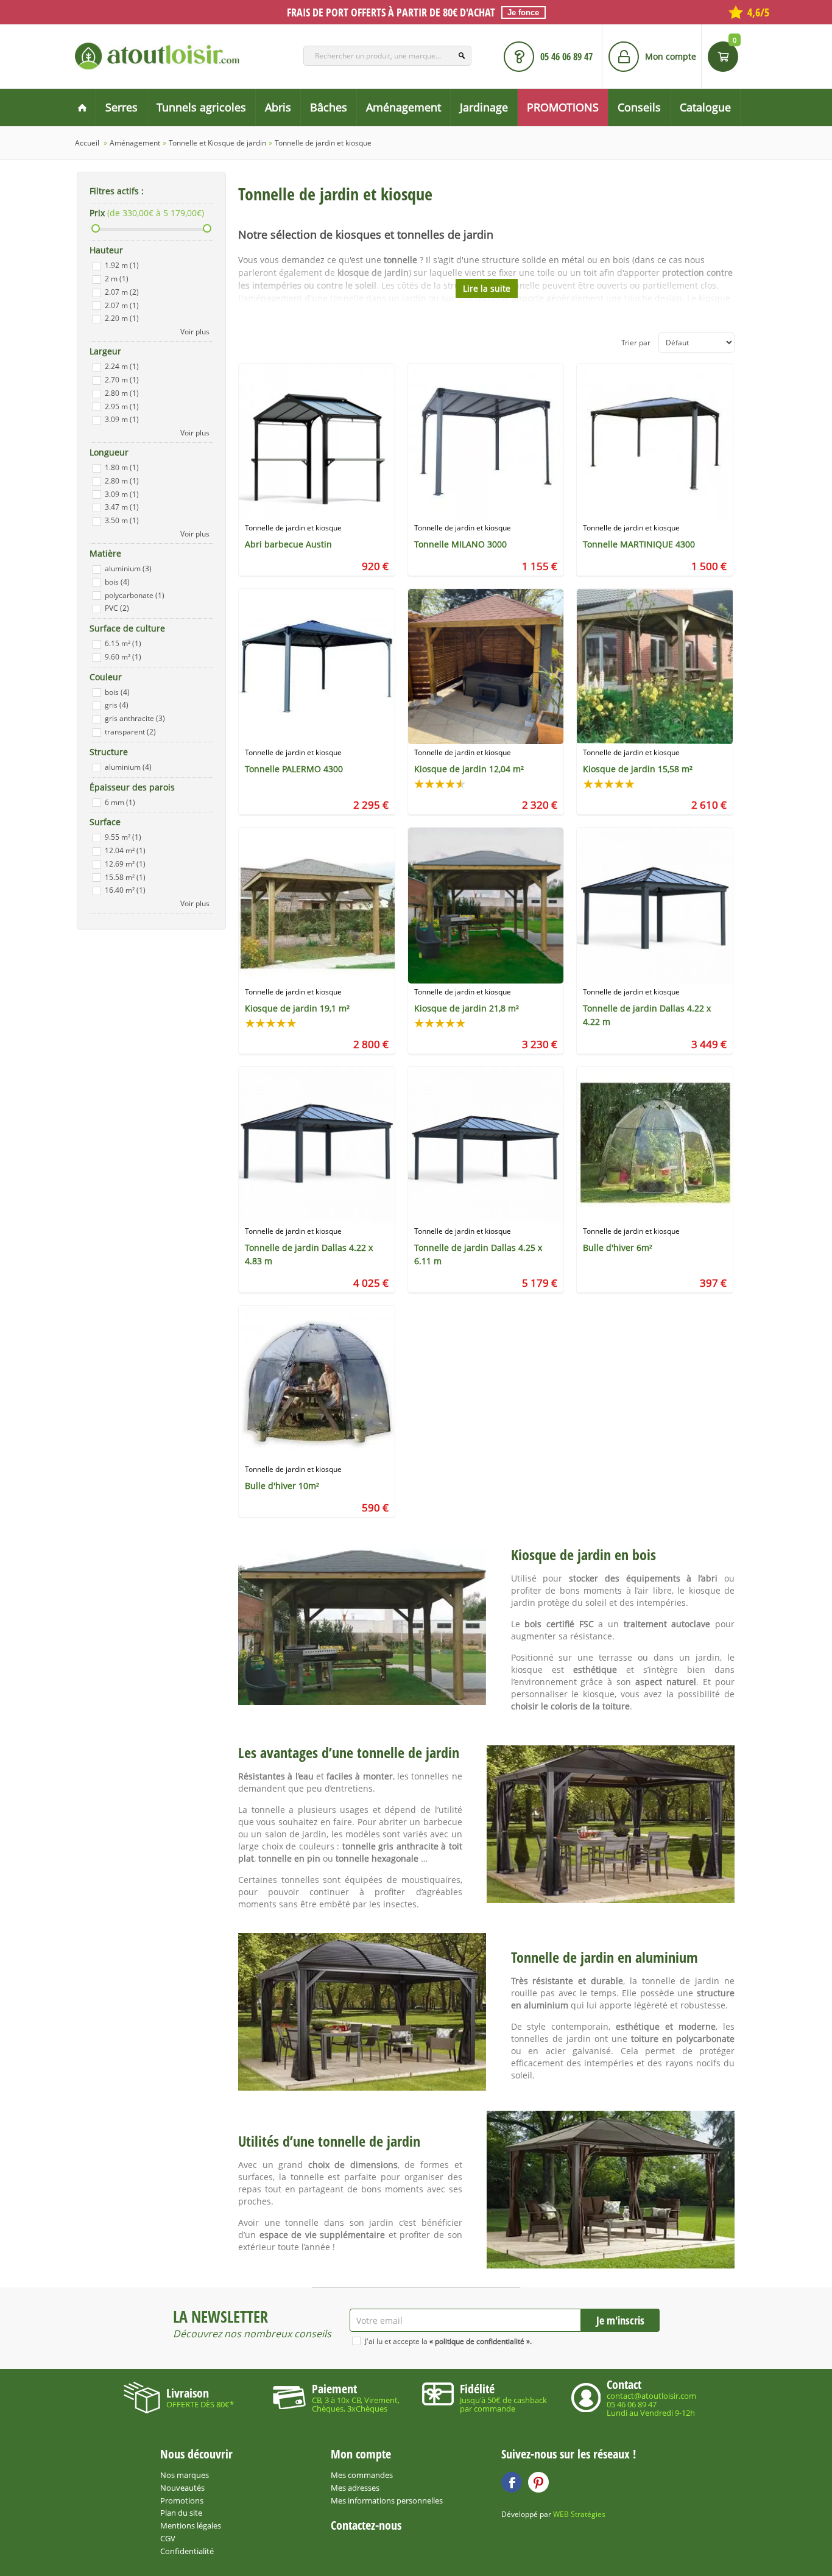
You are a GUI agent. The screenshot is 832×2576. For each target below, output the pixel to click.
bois (117, 582)
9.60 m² (123, 657)
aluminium (128, 568)
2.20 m (122, 318)
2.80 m (122, 393)
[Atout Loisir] (157, 56)
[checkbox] (97, 266)
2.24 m (122, 366)
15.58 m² (125, 877)
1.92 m (122, 265)
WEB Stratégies (579, 2514)
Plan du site (181, 2513)
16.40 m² (125, 890)
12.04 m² (125, 850)
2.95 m (122, 406)
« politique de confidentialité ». (481, 2341)
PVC (117, 608)
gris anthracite (135, 718)
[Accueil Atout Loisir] (82, 107)
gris (117, 705)
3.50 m (122, 520)
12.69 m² (125, 864)
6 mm (120, 802)
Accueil (87, 143)
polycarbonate (135, 595)
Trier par (636, 343)
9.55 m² (123, 837)
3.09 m (122, 419)
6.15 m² (123, 643)
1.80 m (122, 467)
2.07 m (122, 292)
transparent (130, 732)
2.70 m (122, 380)
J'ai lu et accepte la (448, 2341)
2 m (117, 279)
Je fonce (523, 12)
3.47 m (122, 507)
